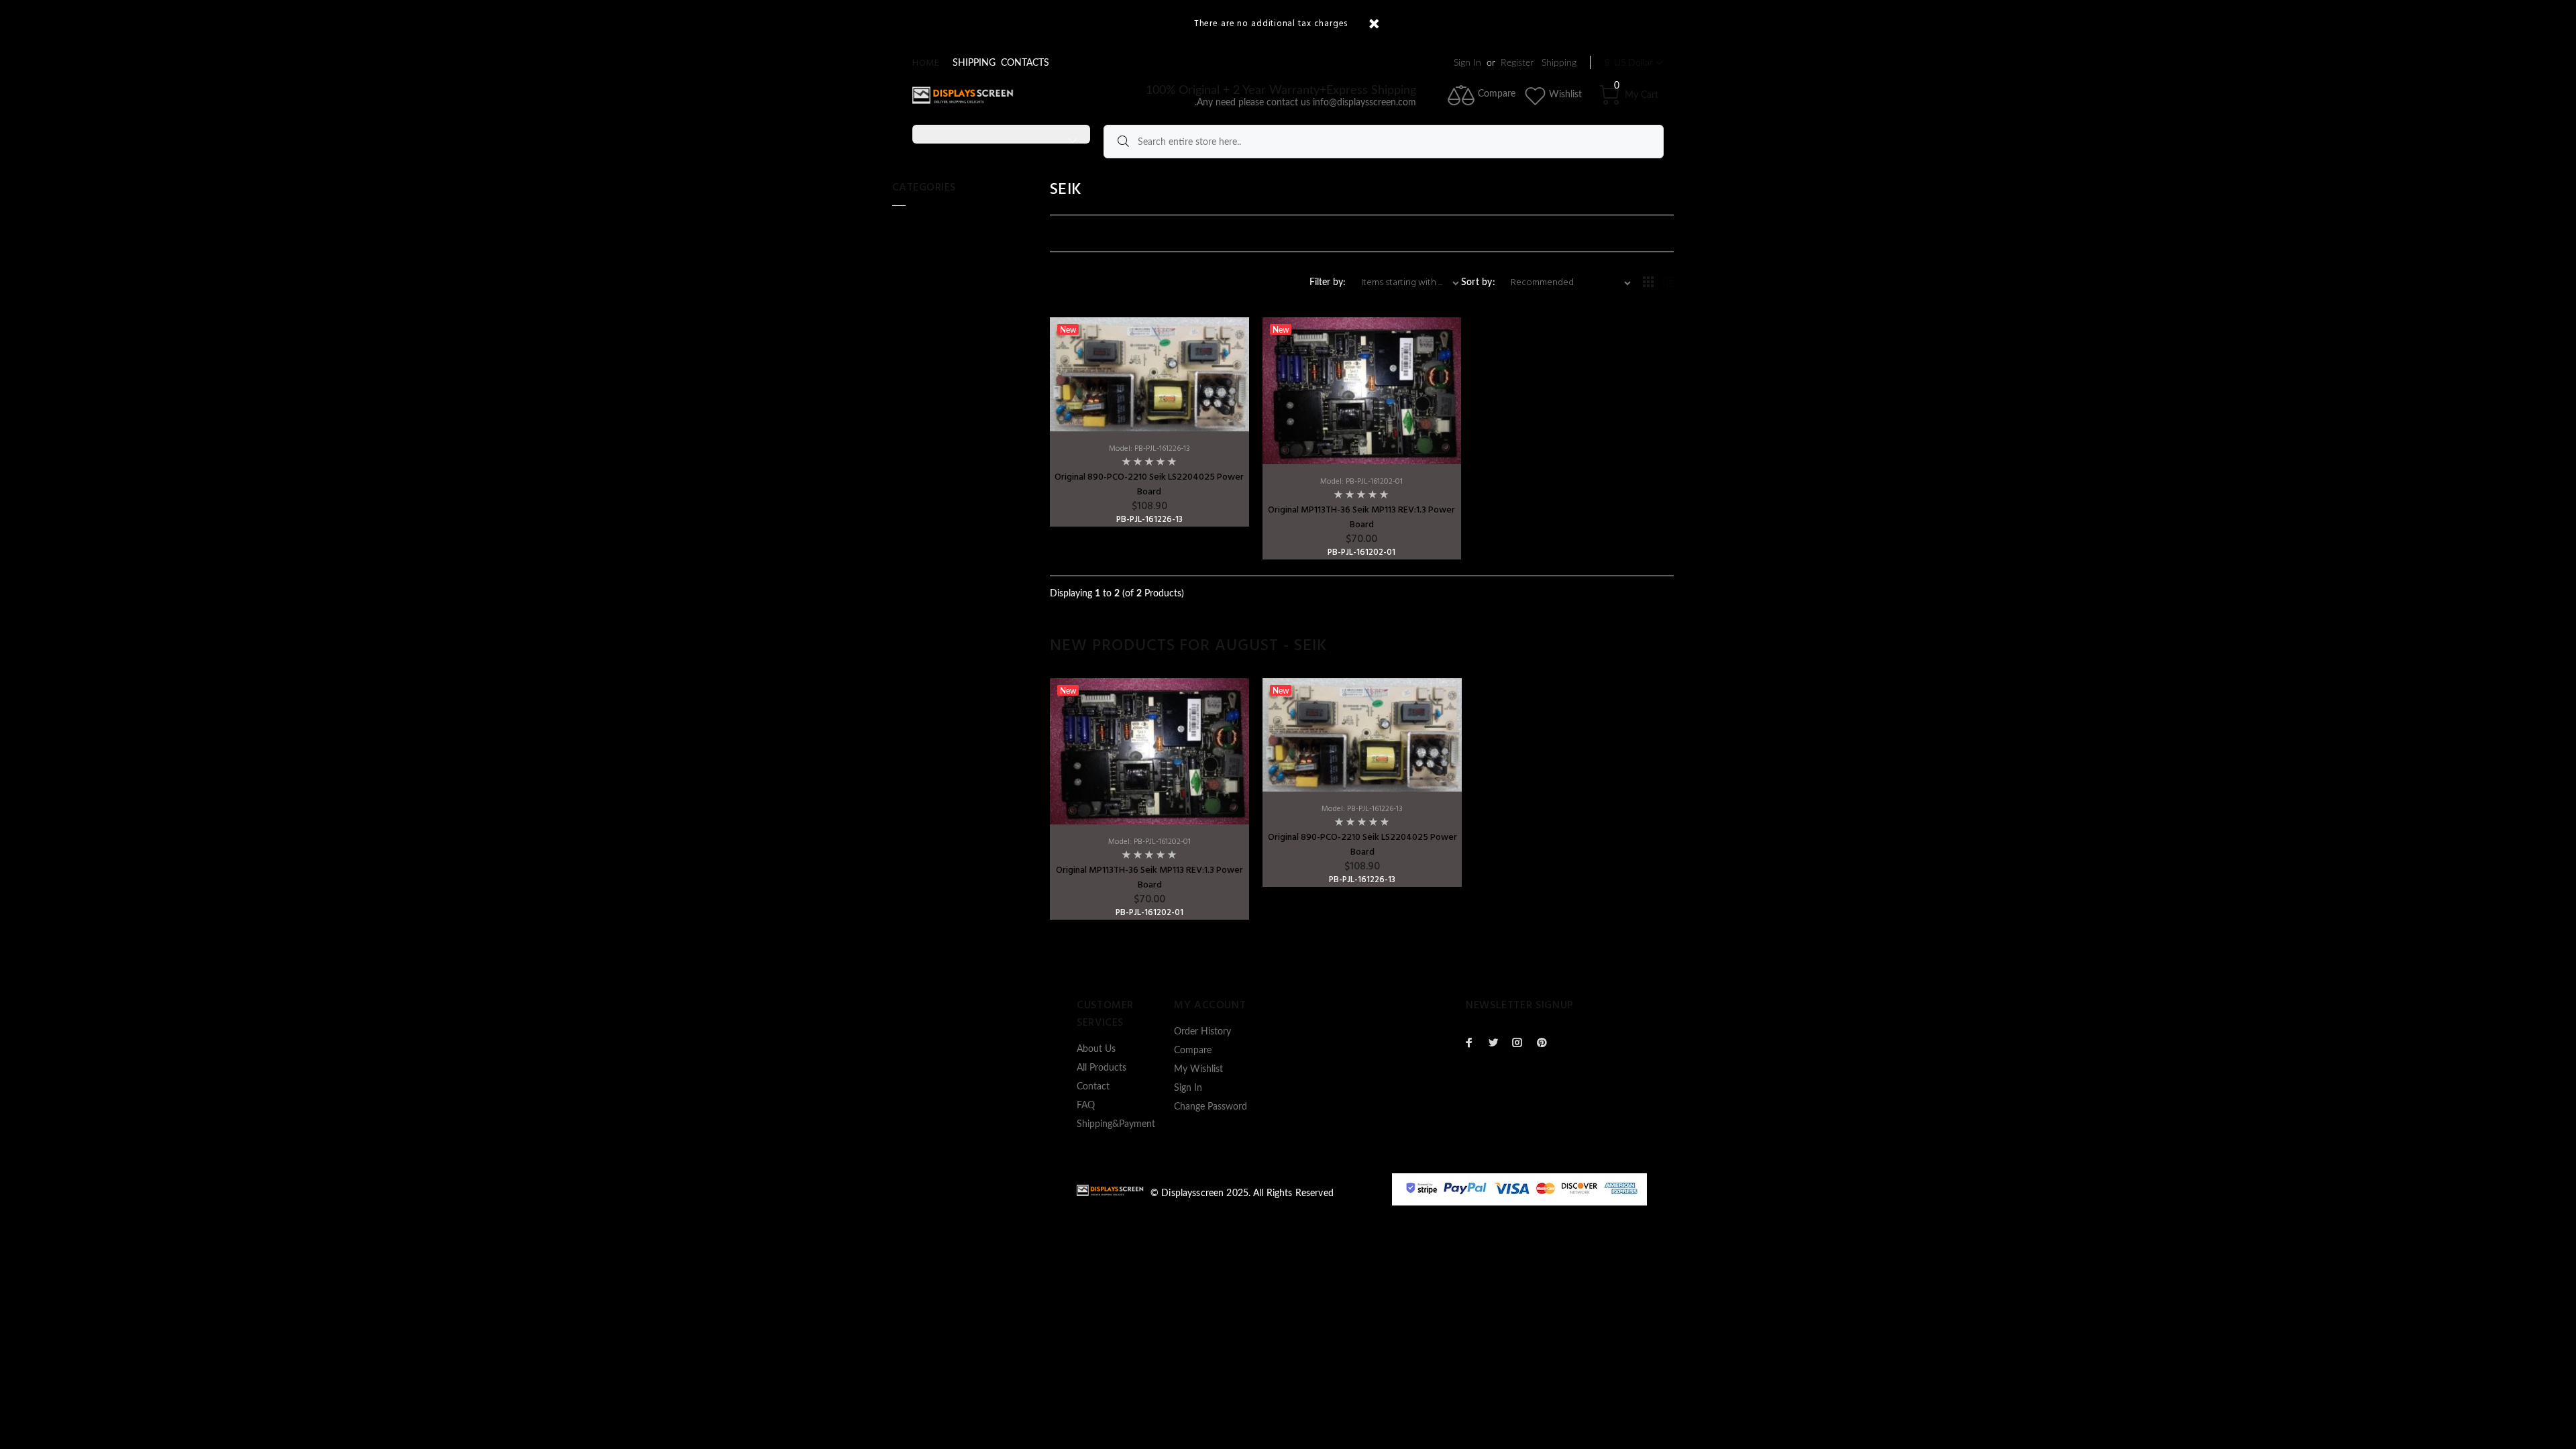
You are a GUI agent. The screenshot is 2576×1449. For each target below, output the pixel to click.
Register (1517, 63)
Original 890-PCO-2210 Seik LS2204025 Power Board (1149, 485)
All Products (1102, 1068)
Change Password (1211, 1107)
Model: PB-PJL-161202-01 (1361, 482)
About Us (1096, 1049)
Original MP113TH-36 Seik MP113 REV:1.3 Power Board (1361, 518)
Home (926, 63)
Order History (1202, 1032)
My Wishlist (1198, 1069)
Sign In (1467, 63)
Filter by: (1329, 282)
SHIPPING (974, 63)
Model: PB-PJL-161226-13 (1149, 449)
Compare (1193, 1051)
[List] (1668, 283)
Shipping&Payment (1116, 1124)
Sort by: (1478, 282)
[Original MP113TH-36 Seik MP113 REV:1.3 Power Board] (1362, 390)
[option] (1149, 799)
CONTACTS (1025, 63)
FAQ (1086, 1106)
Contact (1093, 1087)
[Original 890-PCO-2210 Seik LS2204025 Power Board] (1149, 374)
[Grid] (1648, 283)
